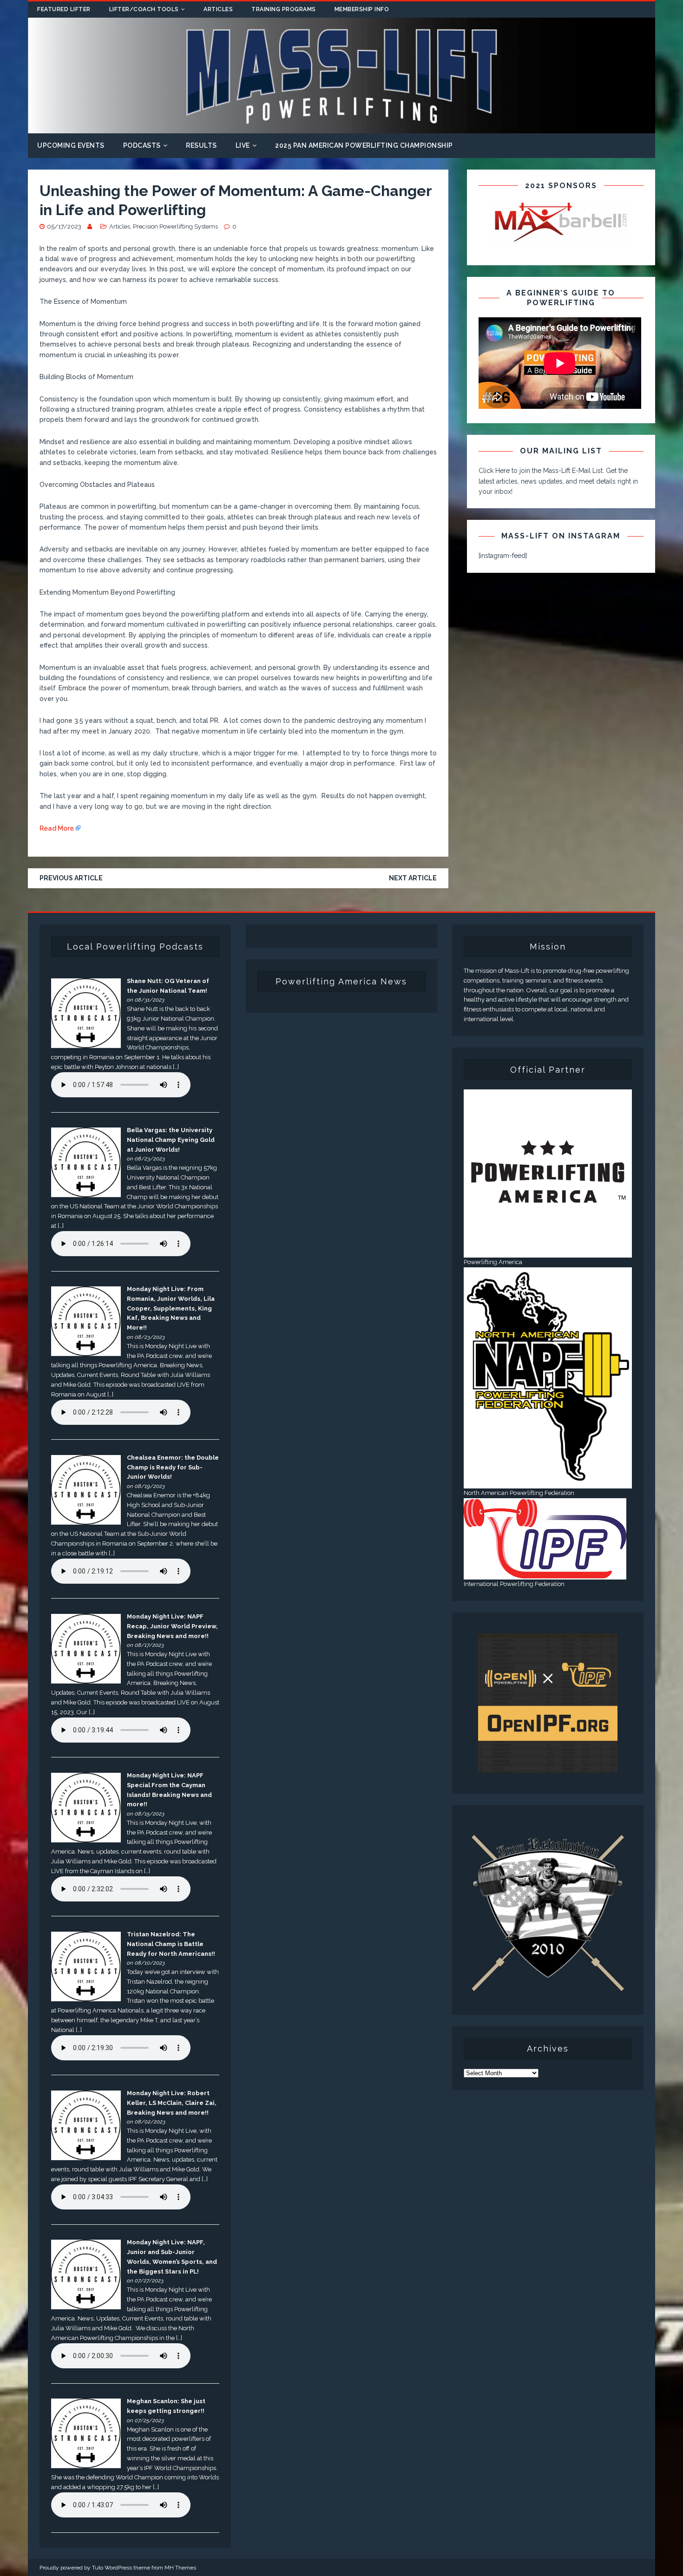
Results (201, 145)
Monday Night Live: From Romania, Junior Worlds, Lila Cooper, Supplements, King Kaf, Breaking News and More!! (171, 1308)
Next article (413, 878)
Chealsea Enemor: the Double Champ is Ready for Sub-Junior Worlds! (173, 1467)
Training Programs (284, 9)
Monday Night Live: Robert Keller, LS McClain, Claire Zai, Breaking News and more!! (172, 2103)
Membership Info (362, 9)
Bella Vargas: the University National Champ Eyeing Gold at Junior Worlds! (171, 1140)
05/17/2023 (64, 226)
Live (243, 145)
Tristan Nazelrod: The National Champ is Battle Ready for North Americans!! (171, 1944)
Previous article (71, 878)
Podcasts (142, 145)
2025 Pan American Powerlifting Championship (364, 145)
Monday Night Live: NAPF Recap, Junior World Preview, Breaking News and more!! (172, 1626)
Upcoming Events (71, 145)
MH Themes (180, 2568)
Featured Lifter (64, 9)
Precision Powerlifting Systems (175, 226)
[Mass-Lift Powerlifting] (341, 128)
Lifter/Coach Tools (144, 9)
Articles (218, 9)
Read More (57, 828)
